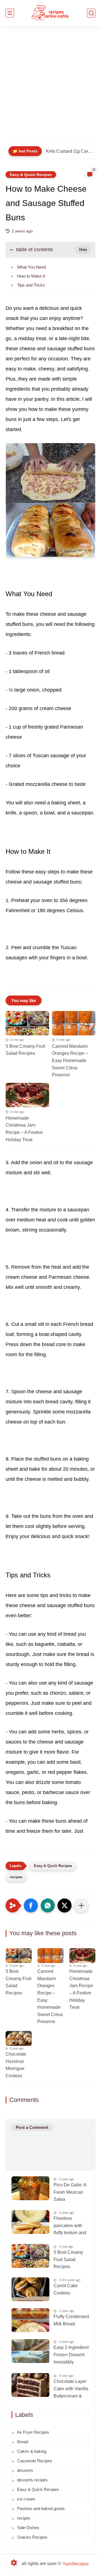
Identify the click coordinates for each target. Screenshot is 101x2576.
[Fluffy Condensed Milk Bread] (30, 2320)
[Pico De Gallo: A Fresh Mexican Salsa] (30, 2188)
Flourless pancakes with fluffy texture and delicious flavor (70, 2226)
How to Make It (31, 276)
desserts (25, 2470)
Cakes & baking (31, 2451)
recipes (16, 1877)
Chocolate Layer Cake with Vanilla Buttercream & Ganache (71, 2389)
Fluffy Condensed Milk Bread (71, 2320)
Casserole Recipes (34, 2461)
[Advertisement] (50, 88)
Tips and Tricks (31, 285)
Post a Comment (32, 2127)
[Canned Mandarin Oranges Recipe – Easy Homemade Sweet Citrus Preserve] (74, 1023)
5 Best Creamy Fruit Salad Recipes (25, 1050)
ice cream (26, 2499)
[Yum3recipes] (50, 13)
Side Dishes (28, 2528)
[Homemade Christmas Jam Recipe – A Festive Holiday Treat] (27, 1095)
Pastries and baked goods (40, 2508)
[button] (31, 1905)
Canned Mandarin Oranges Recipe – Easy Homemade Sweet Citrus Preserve (70, 1061)
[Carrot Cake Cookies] (30, 2289)
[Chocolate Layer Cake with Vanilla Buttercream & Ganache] (30, 2385)
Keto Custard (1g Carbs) (69, 151)
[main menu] (10, 13)
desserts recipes (32, 2480)
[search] (91, 13)
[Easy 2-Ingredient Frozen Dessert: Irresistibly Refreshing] (30, 2351)
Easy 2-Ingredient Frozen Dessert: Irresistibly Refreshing (71, 2355)
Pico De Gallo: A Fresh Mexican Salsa (70, 2192)
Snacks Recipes (32, 2537)
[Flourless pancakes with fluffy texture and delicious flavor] (30, 2222)
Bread (22, 2442)
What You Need (31, 267)
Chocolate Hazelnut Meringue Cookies (16, 2065)
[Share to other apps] (81, 1905)
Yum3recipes (76, 2564)
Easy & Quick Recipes (31, 175)
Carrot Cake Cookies (66, 2289)
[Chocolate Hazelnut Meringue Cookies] (19, 2038)
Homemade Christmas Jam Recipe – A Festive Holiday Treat (24, 1129)
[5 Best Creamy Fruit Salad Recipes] (27, 1023)
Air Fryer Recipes (33, 2432)
